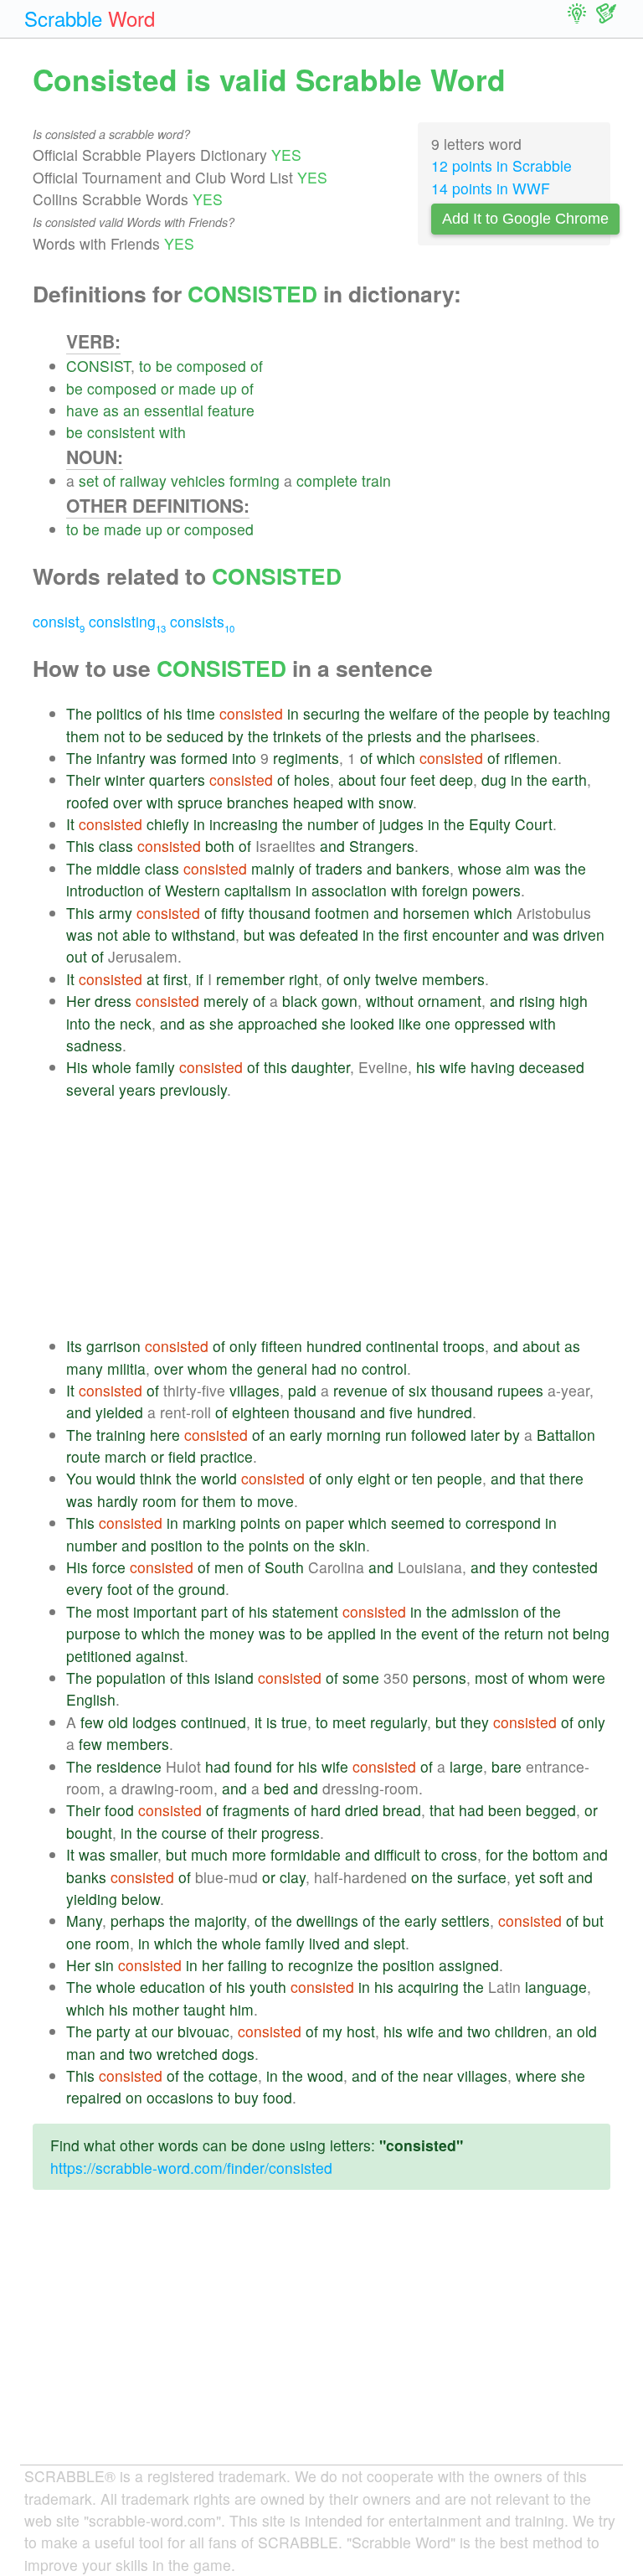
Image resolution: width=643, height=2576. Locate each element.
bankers (423, 868)
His (77, 1067)
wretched (187, 2054)
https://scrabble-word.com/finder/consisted (191, 2168)
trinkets (297, 736)
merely (226, 1001)
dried (362, 1810)
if (200, 979)
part (214, 1611)
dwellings (327, 1920)
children (521, 2031)
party (113, 2031)
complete (327, 480)
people (507, 713)
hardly (118, 1501)
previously (193, 1089)
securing (332, 713)
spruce (200, 802)
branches (258, 802)
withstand (203, 934)
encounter (466, 934)
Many (84, 1920)
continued (213, 1722)
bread (402, 1810)
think (156, 1478)
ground (202, 1589)
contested (565, 1567)
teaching (582, 713)
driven (584, 934)
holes (312, 780)
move (275, 1501)
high (574, 1001)
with (172, 432)
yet (525, 1877)
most (113, 1611)
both (220, 846)
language (556, 1987)
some (361, 1678)
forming (255, 480)
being (591, 1633)
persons (440, 1678)
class (116, 846)
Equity (490, 824)
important (165, 1611)
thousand (280, 913)
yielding (92, 1899)
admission (485, 1611)
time (201, 713)
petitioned (99, 1656)
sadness (94, 1045)
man (81, 2054)
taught (204, 2009)
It (70, 824)
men (229, 1567)
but (254, 934)
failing (247, 1965)
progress (291, 1833)
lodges (154, 1722)
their (242, 1833)
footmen (342, 913)
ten (422, 1478)
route (83, 1456)
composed (211, 366)
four (393, 780)
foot (120, 1589)
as (111, 410)
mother (156, 2009)
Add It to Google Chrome (525, 219)
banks (86, 1877)
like (410, 1023)
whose (480, 868)
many (85, 1368)
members (453, 979)
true (294, 1722)
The (79, 713)
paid (302, 1390)
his (173, 713)
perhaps (138, 1920)
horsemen (436, 913)
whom (208, 1368)
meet (349, 1722)
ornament (450, 1001)
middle (118, 868)
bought (89, 1833)
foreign (445, 890)
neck (136, 1023)
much (209, 1854)
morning (354, 1435)
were (589, 1678)
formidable (306, 1854)
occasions (180, 2097)
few (92, 1722)
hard (326, 1810)
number (333, 824)
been (505, 1810)
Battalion (566, 1435)
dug (494, 780)
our (162, 2031)
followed (439, 1435)
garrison (113, 1346)
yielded (119, 1412)
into (244, 758)
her (213, 1965)
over (128, 802)
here (165, 1435)
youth (268, 1987)
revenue (360, 1390)
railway (143, 480)
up (229, 388)
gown (340, 1001)
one (438, 1023)
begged (551, 1810)
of (257, 366)
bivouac (203, 2031)
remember (250, 979)
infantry (121, 758)
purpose (93, 1633)
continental (402, 1346)
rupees (520, 1390)
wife (453, 1067)
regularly (399, 1722)
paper (325, 1523)
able (136, 934)
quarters (177, 780)
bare (507, 1766)
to (145, 366)
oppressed (490, 1023)
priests (390, 736)
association (349, 890)
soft (551, 1877)
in (293, 713)
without (390, 1001)
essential (174, 410)
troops (464, 1346)
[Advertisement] (338, 1218)
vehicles (198, 480)
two (479, 2031)
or (167, 388)
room (159, 1501)
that (532, 1478)
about (357, 780)
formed (204, 758)
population (131, 1678)
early (306, 1435)
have (82, 410)
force (109, 1567)
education (172, 1987)
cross (459, 1854)
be (164, 366)
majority (220, 1920)
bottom (556, 1854)
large (466, 1766)
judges (401, 824)
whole (112, 1067)
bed (276, 1788)
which (396, 758)
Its (74, 1346)
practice (226, 1456)
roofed (87, 802)
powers (496, 890)
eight (374, 1478)
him (242, 2009)
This (80, 846)
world (219, 1478)
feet (423, 780)
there (566, 1478)
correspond (503, 1523)
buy (247, 2097)
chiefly (168, 824)
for (190, 1501)
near (438, 2075)
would (116, 1478)
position (177, 1545)
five (401, 1412)
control (384, 1368)
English (91, 1699)
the (375, 713)
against (160, 1656)
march (126, 1456)
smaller (134, 1854)
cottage (233, 2075)
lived (324, 1943)
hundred (334, 1346)
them (83, 736)
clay (293, 1877)
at (153, 979)
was (163, 758)
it (258, 1722)
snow (396, 802)
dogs (238, 2054)
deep (456, 780)
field (182, 1456)
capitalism (258, 890)
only (357, 979)
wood (325, 2075)
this (275, 1067)
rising (537, 1001)
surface (482, 1877)
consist (59, 621)
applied (352, 1633)
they (514, 1567)
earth (569, 780)
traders (339, 868)
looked (372, 1023)
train (376, 480)
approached (278, 1023)
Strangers (382, 846)
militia (126, 1368)
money (232, 1633)
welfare (414, 713)
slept (389, 1943)
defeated (329, 934)
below (141, 1899)
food (119, 1810)
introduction (105, 890)
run (396, 1435)
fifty (233, 913)
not (114, 736)
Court (534, 824)
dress (113, 1001)
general (282, 1368)
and (429, 736)
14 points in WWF (491, 188)
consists (202, 621)
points (260, 1523)
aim (518, 868)
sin (104, 1965)
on (293, 1523)
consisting (127, 621)
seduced (195, 736)
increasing (244, 824)
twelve (396, 979)
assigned (469, 1965)
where (536, 2075)
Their (83, 780)
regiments (306, 758)
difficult (397, 1854)
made (197, 388)
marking (209, 1523)
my (332, 2031)
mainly (273, 868)
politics (119, 713)
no (349, 1368)
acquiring (428, 1987)
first (416, 934)
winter (125, 780)
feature (231, 410)
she (221, 1023)
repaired (94, 2097)
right (303, 979)
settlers (466, 1920)
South (284, 1567)
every (85, 1589)
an (131, 410)
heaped (318, 802)
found (253, 1766)
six (418, 1390)
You (79, 1478)
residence (129, 1766)
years (137, 1089)
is (272, 1722)
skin (352, 1545)
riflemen (531, 758)
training (121, 1435)
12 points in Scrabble (502, 165)
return (524, 1633)
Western (193, 890)
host (361, 2031)
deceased (552, 1067)
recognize (321, 1965)
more (249, 1854)
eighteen (261, 1412)
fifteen (282, 1346)
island (234, 1678)
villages (255, 1390)
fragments (256, 1810)
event (440, 1633)
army (116, 913)
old (118, 1722)
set (89, 480)
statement (305, 1611)
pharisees (503, 736)
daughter (321, 1067)
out (77, 956)
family (155, 1067)
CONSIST (98, 366)
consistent (121, 432)
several (90, 1089)
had (324, 1368)
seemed (418, 1523)
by (541, 713)
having (493, 1067)
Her (78, 1001)
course (184, 1833)
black (300, 1001)
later (485, 1435)
